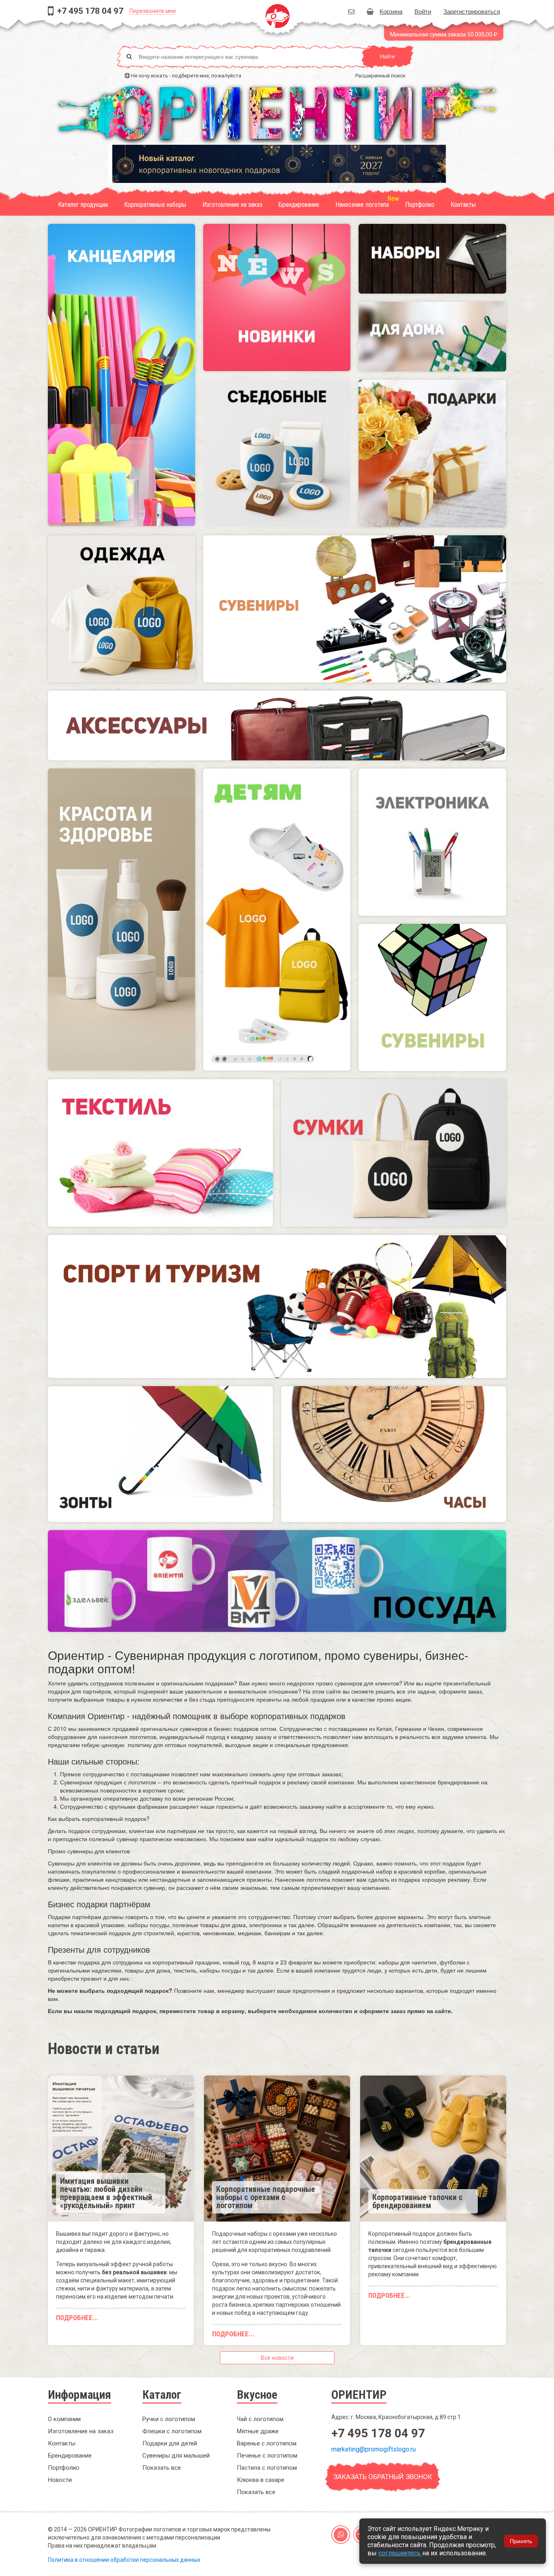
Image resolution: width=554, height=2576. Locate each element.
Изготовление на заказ (232, 205)
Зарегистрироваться (472, 11)
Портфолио (420, 205)
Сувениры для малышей (176, 2456)
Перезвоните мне (153, 11)
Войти (423, 11)
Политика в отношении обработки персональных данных (124, 2560)
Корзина (391, 11)
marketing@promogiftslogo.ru (374, 2449)
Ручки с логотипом (169, 2419)
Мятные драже (258, 2431)
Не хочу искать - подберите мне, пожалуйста (186, 76)
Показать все (162, 2468)
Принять (521, 2541)
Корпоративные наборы (155, 205)
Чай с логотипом (260, 2419)
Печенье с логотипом (267, 2456)
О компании (64, 2419)
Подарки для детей (170, 2443)
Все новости (277, 2358)
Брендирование (299, 205)
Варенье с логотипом (267, 2443)
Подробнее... (77, 2318)
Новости (60, 2480)
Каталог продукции (83, 205)
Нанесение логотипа (362, 205)
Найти (387, 57)
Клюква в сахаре (261, 2480)
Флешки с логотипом (172, 2431)
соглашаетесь (400, 2553)
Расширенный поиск (380, 76)
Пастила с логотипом (267, 2468)
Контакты (463, 205)
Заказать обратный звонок (383, 2477)
